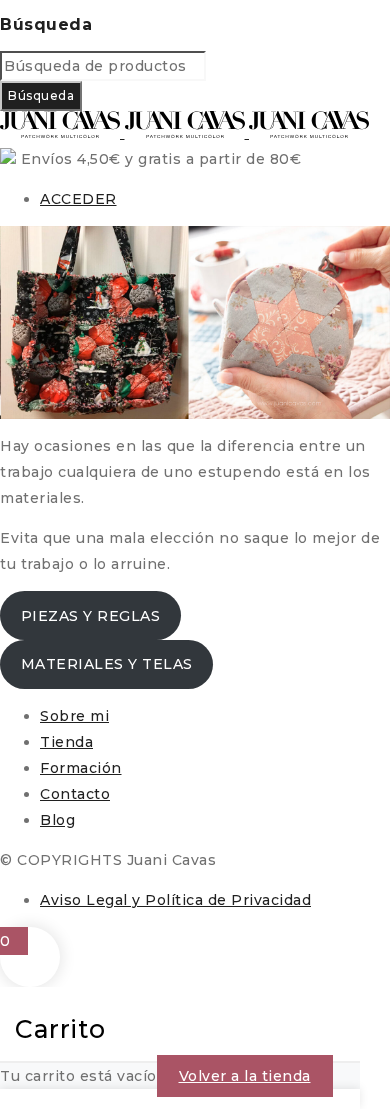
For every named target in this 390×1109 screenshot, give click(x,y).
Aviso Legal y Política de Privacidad (175, 900)
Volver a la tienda (245, 1076)
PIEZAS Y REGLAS (91, 616)
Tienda (66, 742)
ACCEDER (78, 199)
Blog (57, 820)
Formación (81, 768)
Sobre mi (74, 716)
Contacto (75, 794)
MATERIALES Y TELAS (107, 664)
